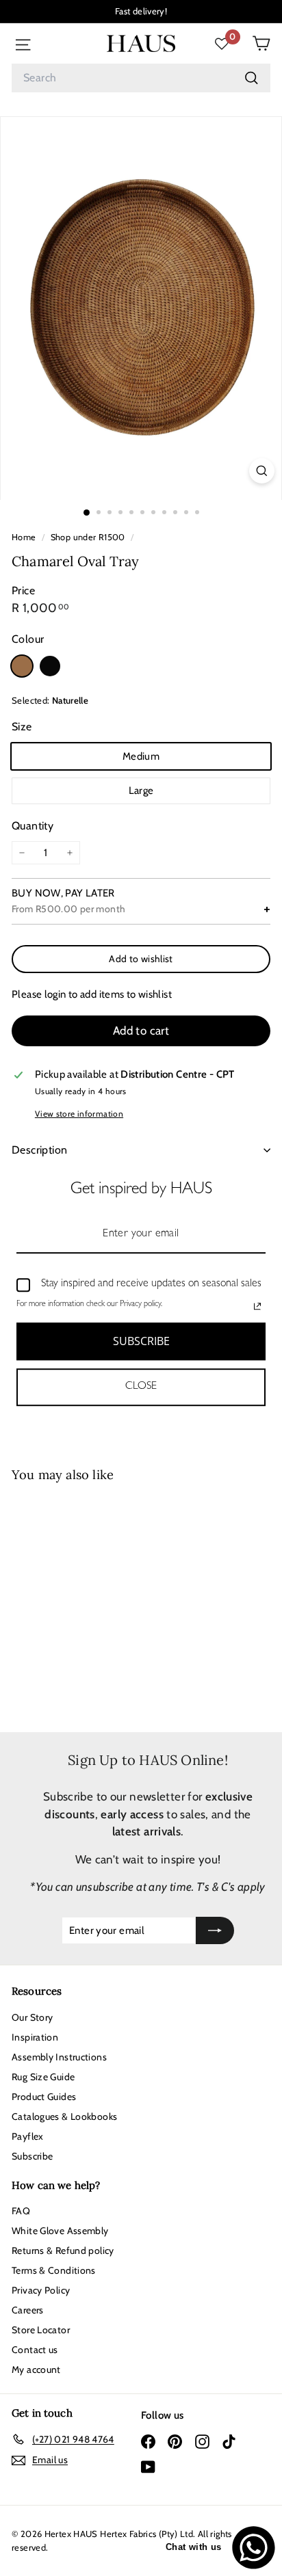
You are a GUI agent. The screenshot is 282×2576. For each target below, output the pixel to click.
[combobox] (141, 78)
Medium (141, 756)
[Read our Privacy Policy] (257, 1306)
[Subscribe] (215, 1931)
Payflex (28, 2136)
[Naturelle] (22, 666)
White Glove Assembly (60, 2231)
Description (39, 1150)
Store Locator (41, 2330)
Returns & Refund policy (63, 2250)
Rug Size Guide (43, 2077)
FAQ (21, 2211)
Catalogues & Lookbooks (64, 2116)
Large (141, 791)
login (55, 994)
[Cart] (261, 43)
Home (25, 537)
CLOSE (141, 1387)
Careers (28, 2310)
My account (36, 2369)
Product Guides (44, 2097)
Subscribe (32, 2156)
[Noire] (50, 666)
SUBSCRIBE (141, 1341)
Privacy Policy (41, 2290)
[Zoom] (262, 471)
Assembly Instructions (59, 2057)
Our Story (32, 2017)
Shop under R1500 (88, 537)
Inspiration (35, 2037)
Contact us (35, 2350)
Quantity (33, 826)
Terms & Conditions (54, 2270)
